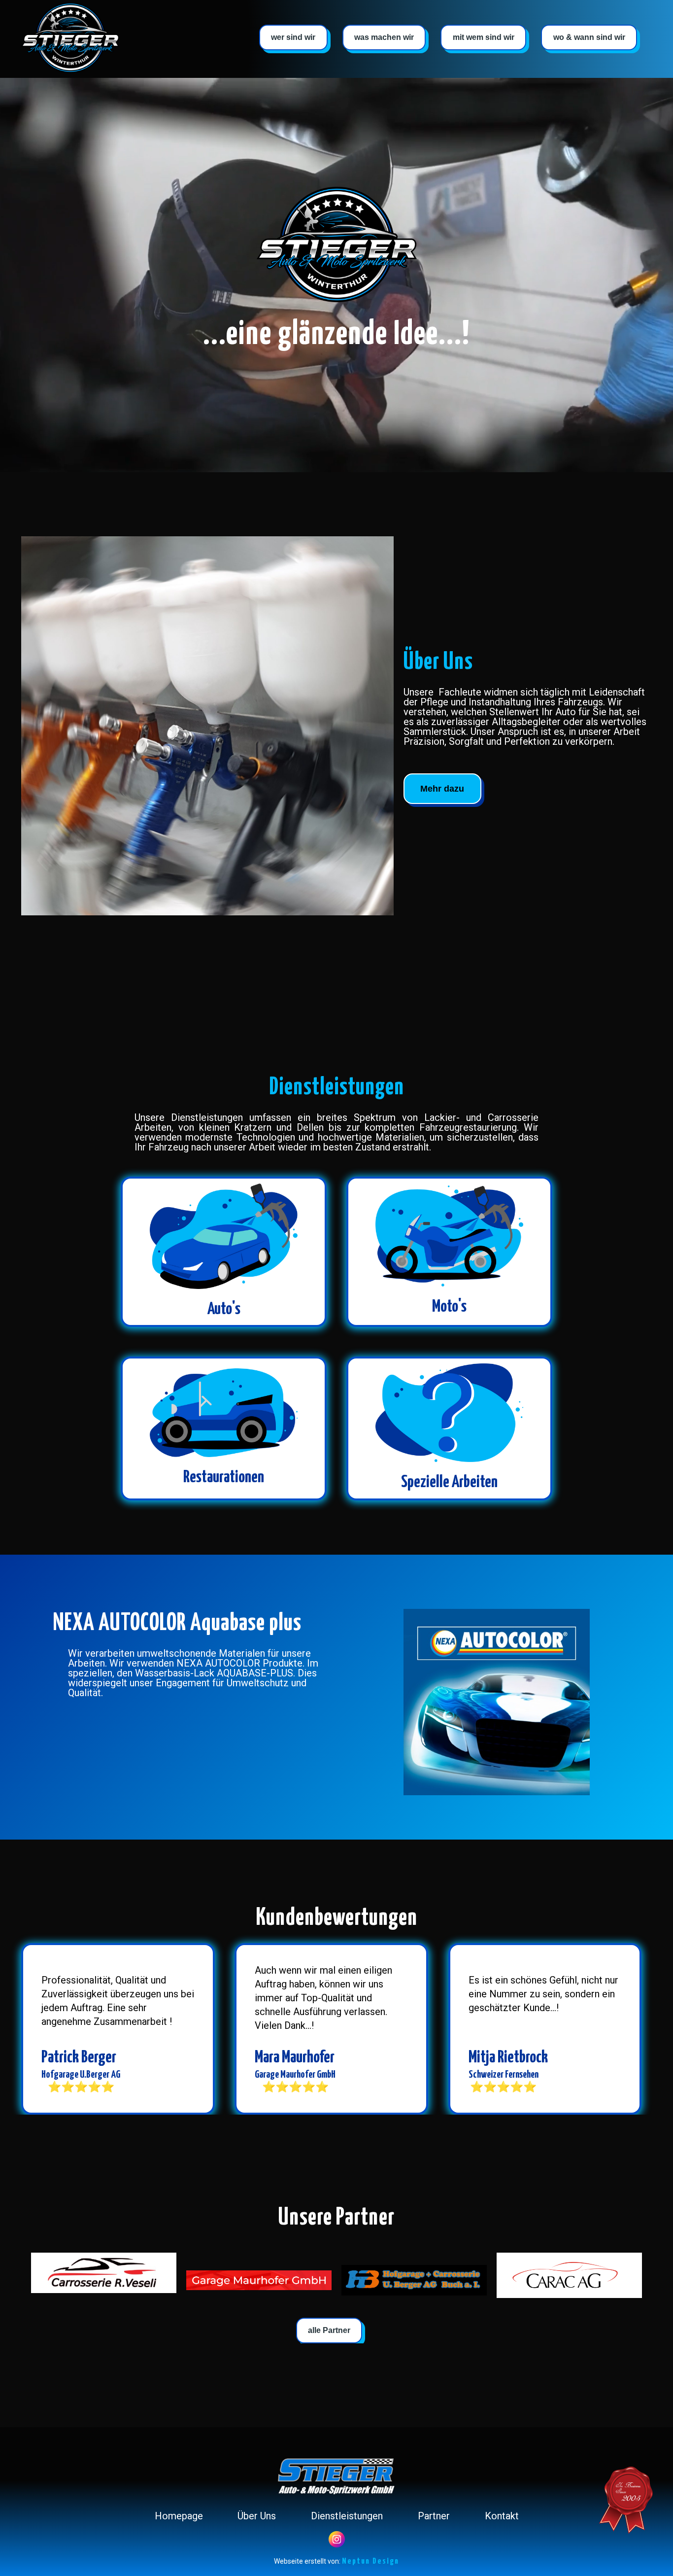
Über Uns (257, 2516)
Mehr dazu (442, 789)
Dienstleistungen (347, 2516)
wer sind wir (293, 37)
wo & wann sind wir (589, 37)
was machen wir (384, 37)
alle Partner (329, 2330)
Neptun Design (370, 2561)
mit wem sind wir (484, 37)
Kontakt (502, 2516)
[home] (70, 38)
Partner (434, 2516)
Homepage (179, 2516)
